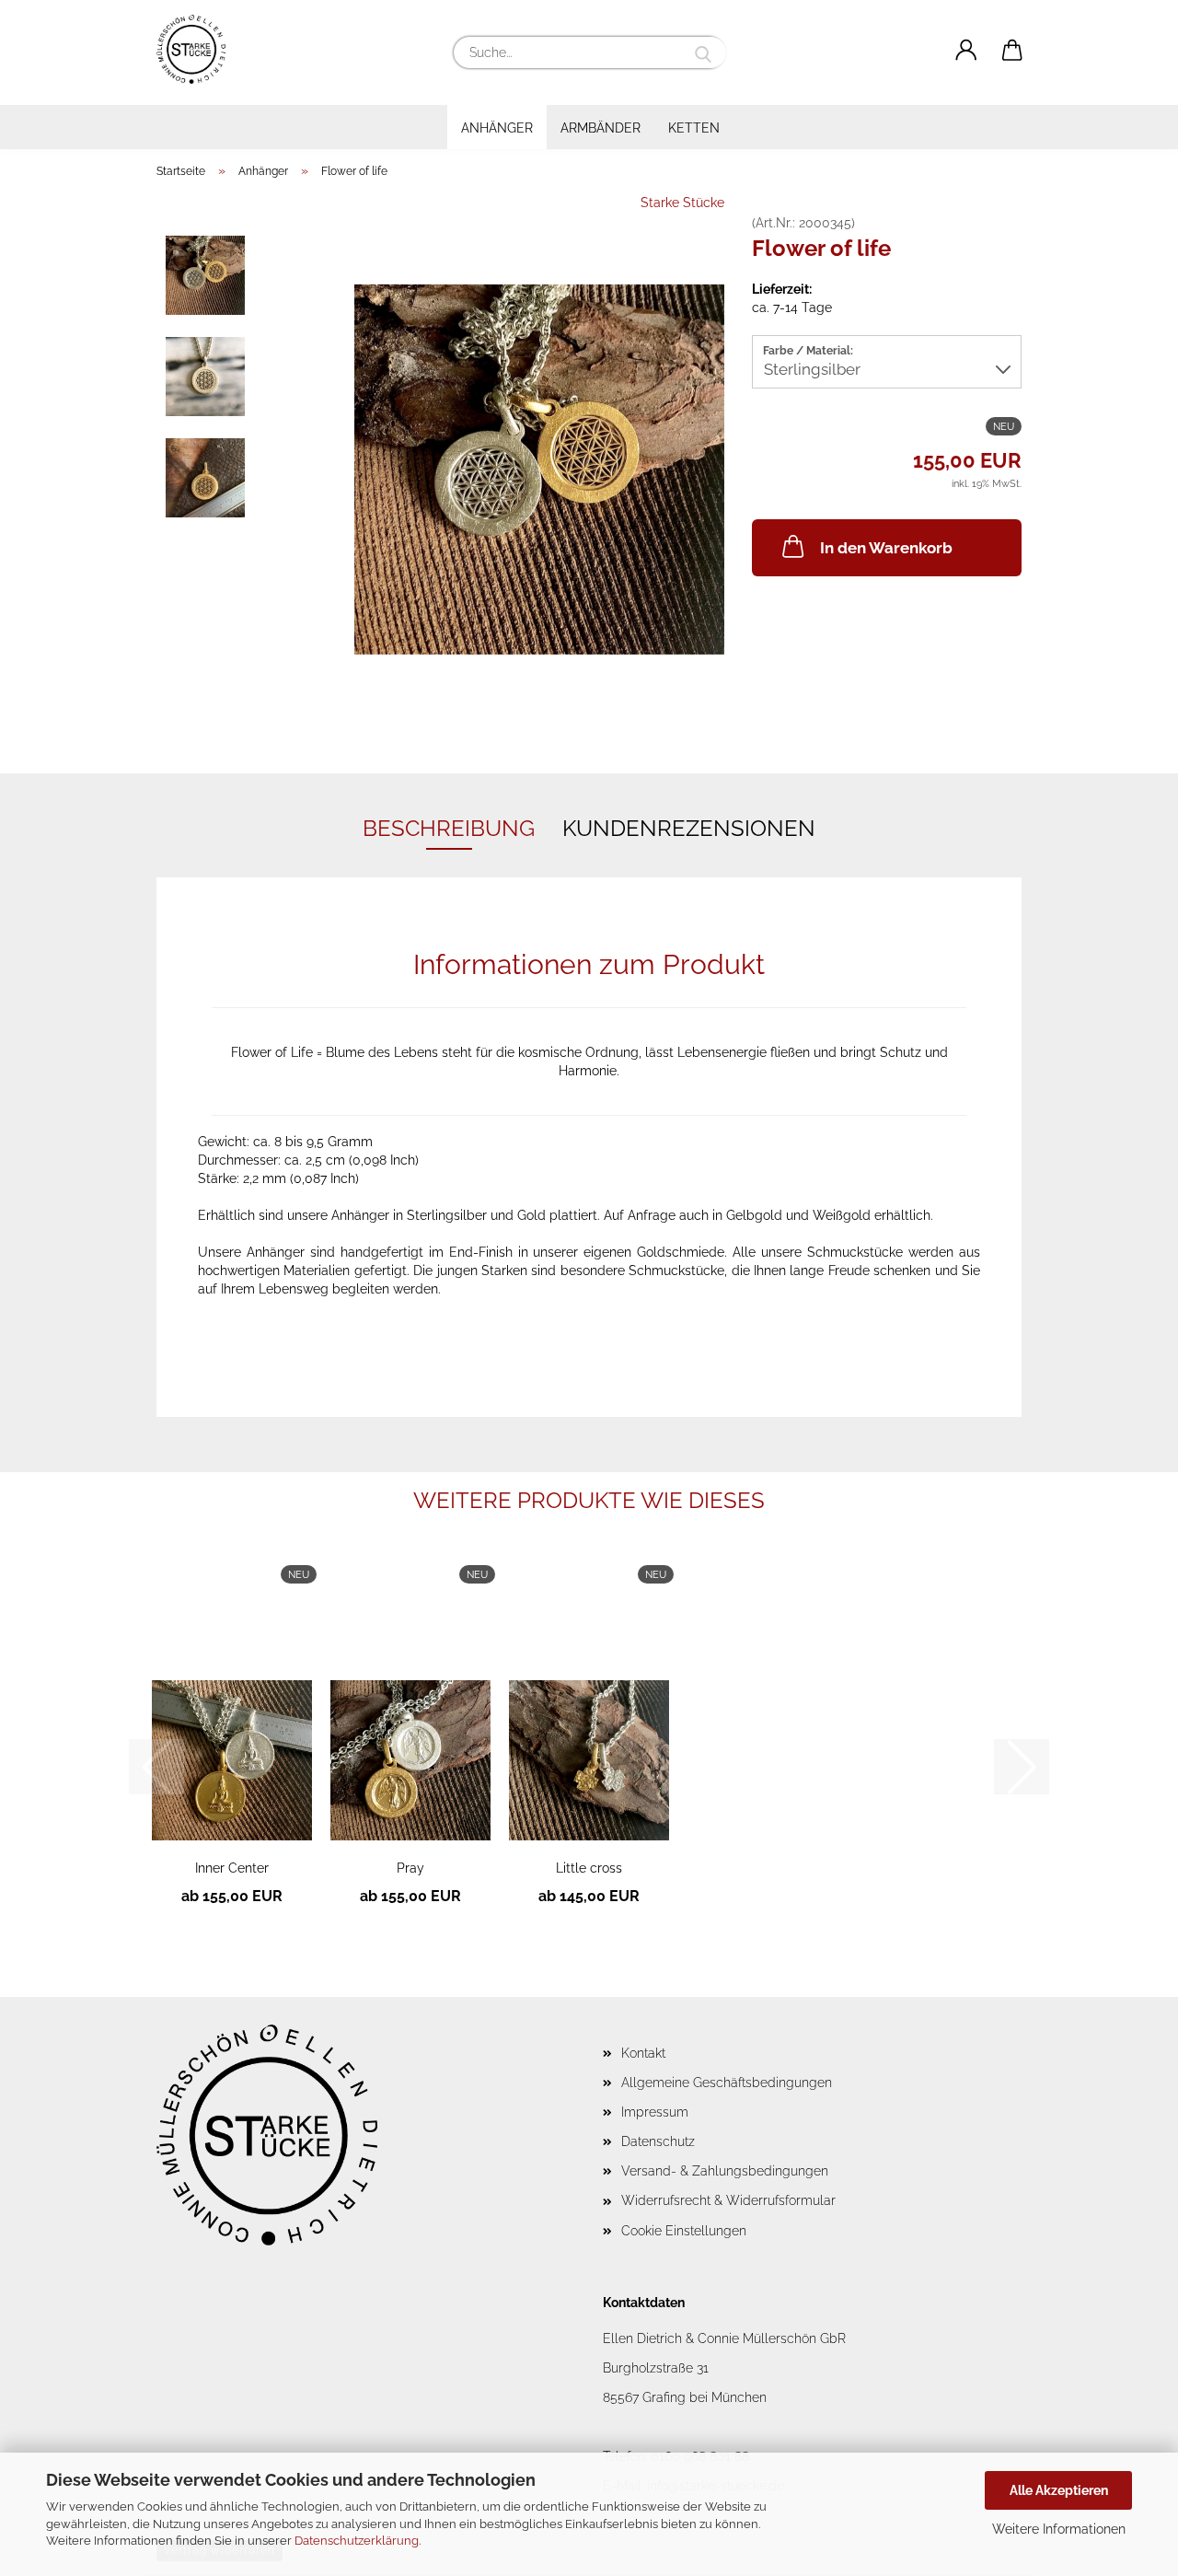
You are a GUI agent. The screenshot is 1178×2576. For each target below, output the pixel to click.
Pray (410, 1868)
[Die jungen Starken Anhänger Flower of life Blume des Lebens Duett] (539, 469)
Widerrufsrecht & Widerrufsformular (728, 2200)
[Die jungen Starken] (198, 49)
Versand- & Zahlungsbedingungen (725, 2171)
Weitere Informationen (1059, 2529)
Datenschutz (658, 2141)
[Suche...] (703, 52)
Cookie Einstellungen (684, 2231)
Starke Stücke (682, 203)
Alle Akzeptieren (1059, 2490)
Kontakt (643, 2053)
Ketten (694, 128)
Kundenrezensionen (689, 828)
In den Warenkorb (886, 548)
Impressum (655, 2112)
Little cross (589, 1868)
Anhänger (497, 128)
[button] (966, 51)
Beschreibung (449, 828)
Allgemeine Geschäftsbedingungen (727, 2083)
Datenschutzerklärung (357, 2541)
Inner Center (232, 1868)
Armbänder (601, 128)
